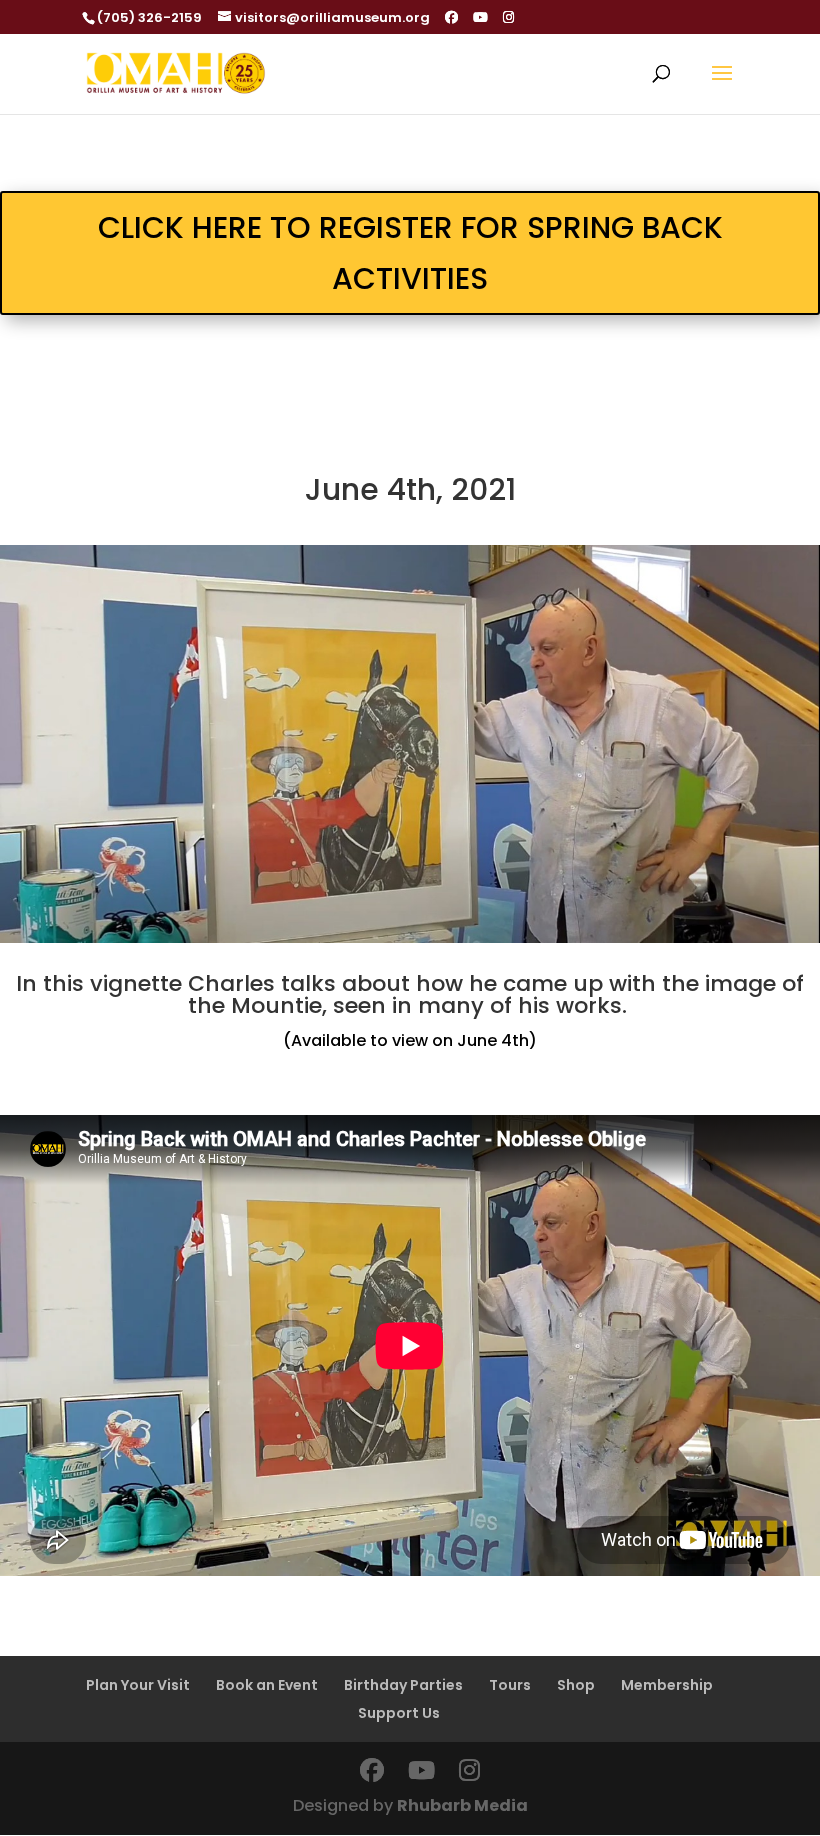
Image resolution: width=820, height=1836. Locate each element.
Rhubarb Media (462, 1805)
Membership (667, 1685)
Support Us (399, 1713)
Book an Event (267, 1685)
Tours (510, 1685)
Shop (576, 1685)
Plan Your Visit (138, 1685)
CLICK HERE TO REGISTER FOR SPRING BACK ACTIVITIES (410, 253)
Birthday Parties (403, 1685)
